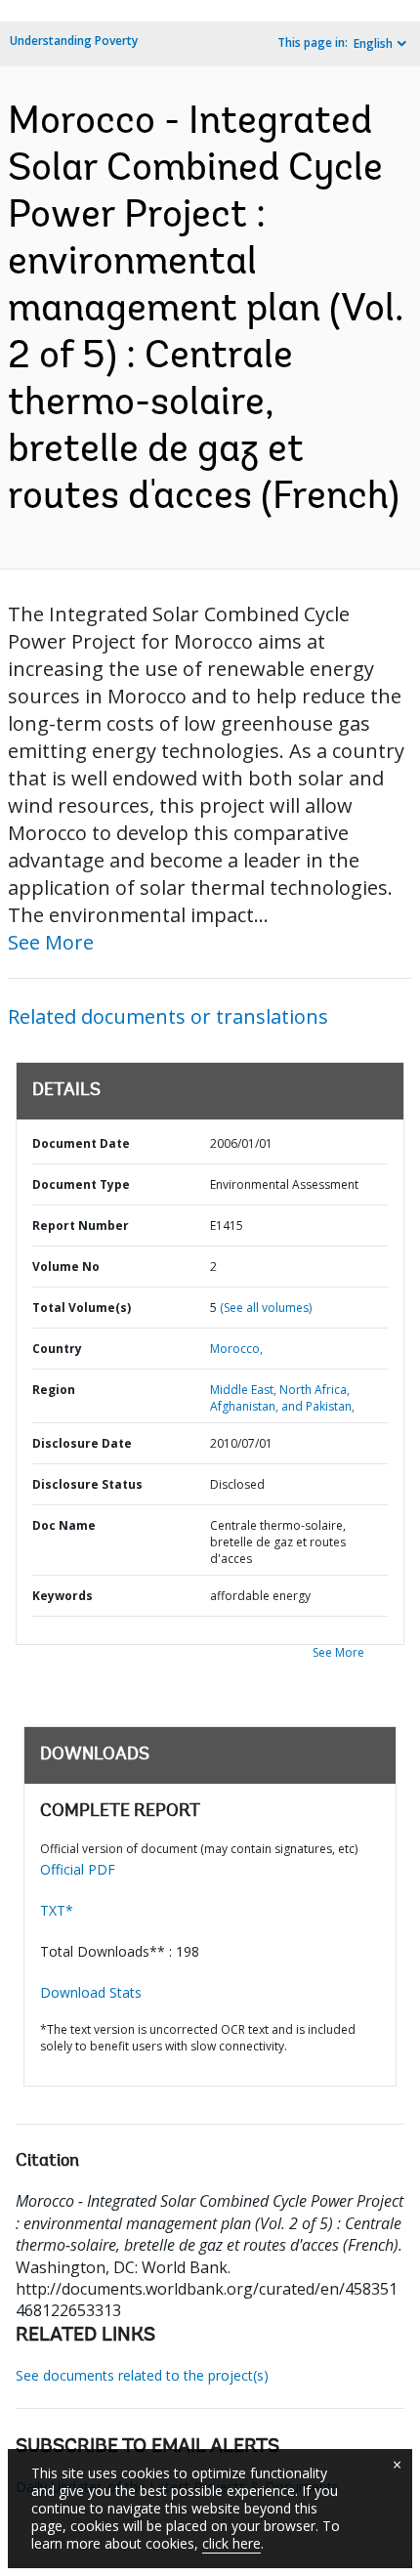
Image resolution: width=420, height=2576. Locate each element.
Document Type (81, 1184)
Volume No (66, 1267)
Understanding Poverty (74, 41)
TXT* (57, 1910)
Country (57, 1349)
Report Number (81, 1225)
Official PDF (78, 1869)
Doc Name (64, 1525)
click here (231, 2543)
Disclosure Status (87, 1484)
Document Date (81, 1143)
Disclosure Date (82, 1443)
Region (54, 1390)
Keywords (63, 1596)
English (373, 43)
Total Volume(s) (82, 1308)
